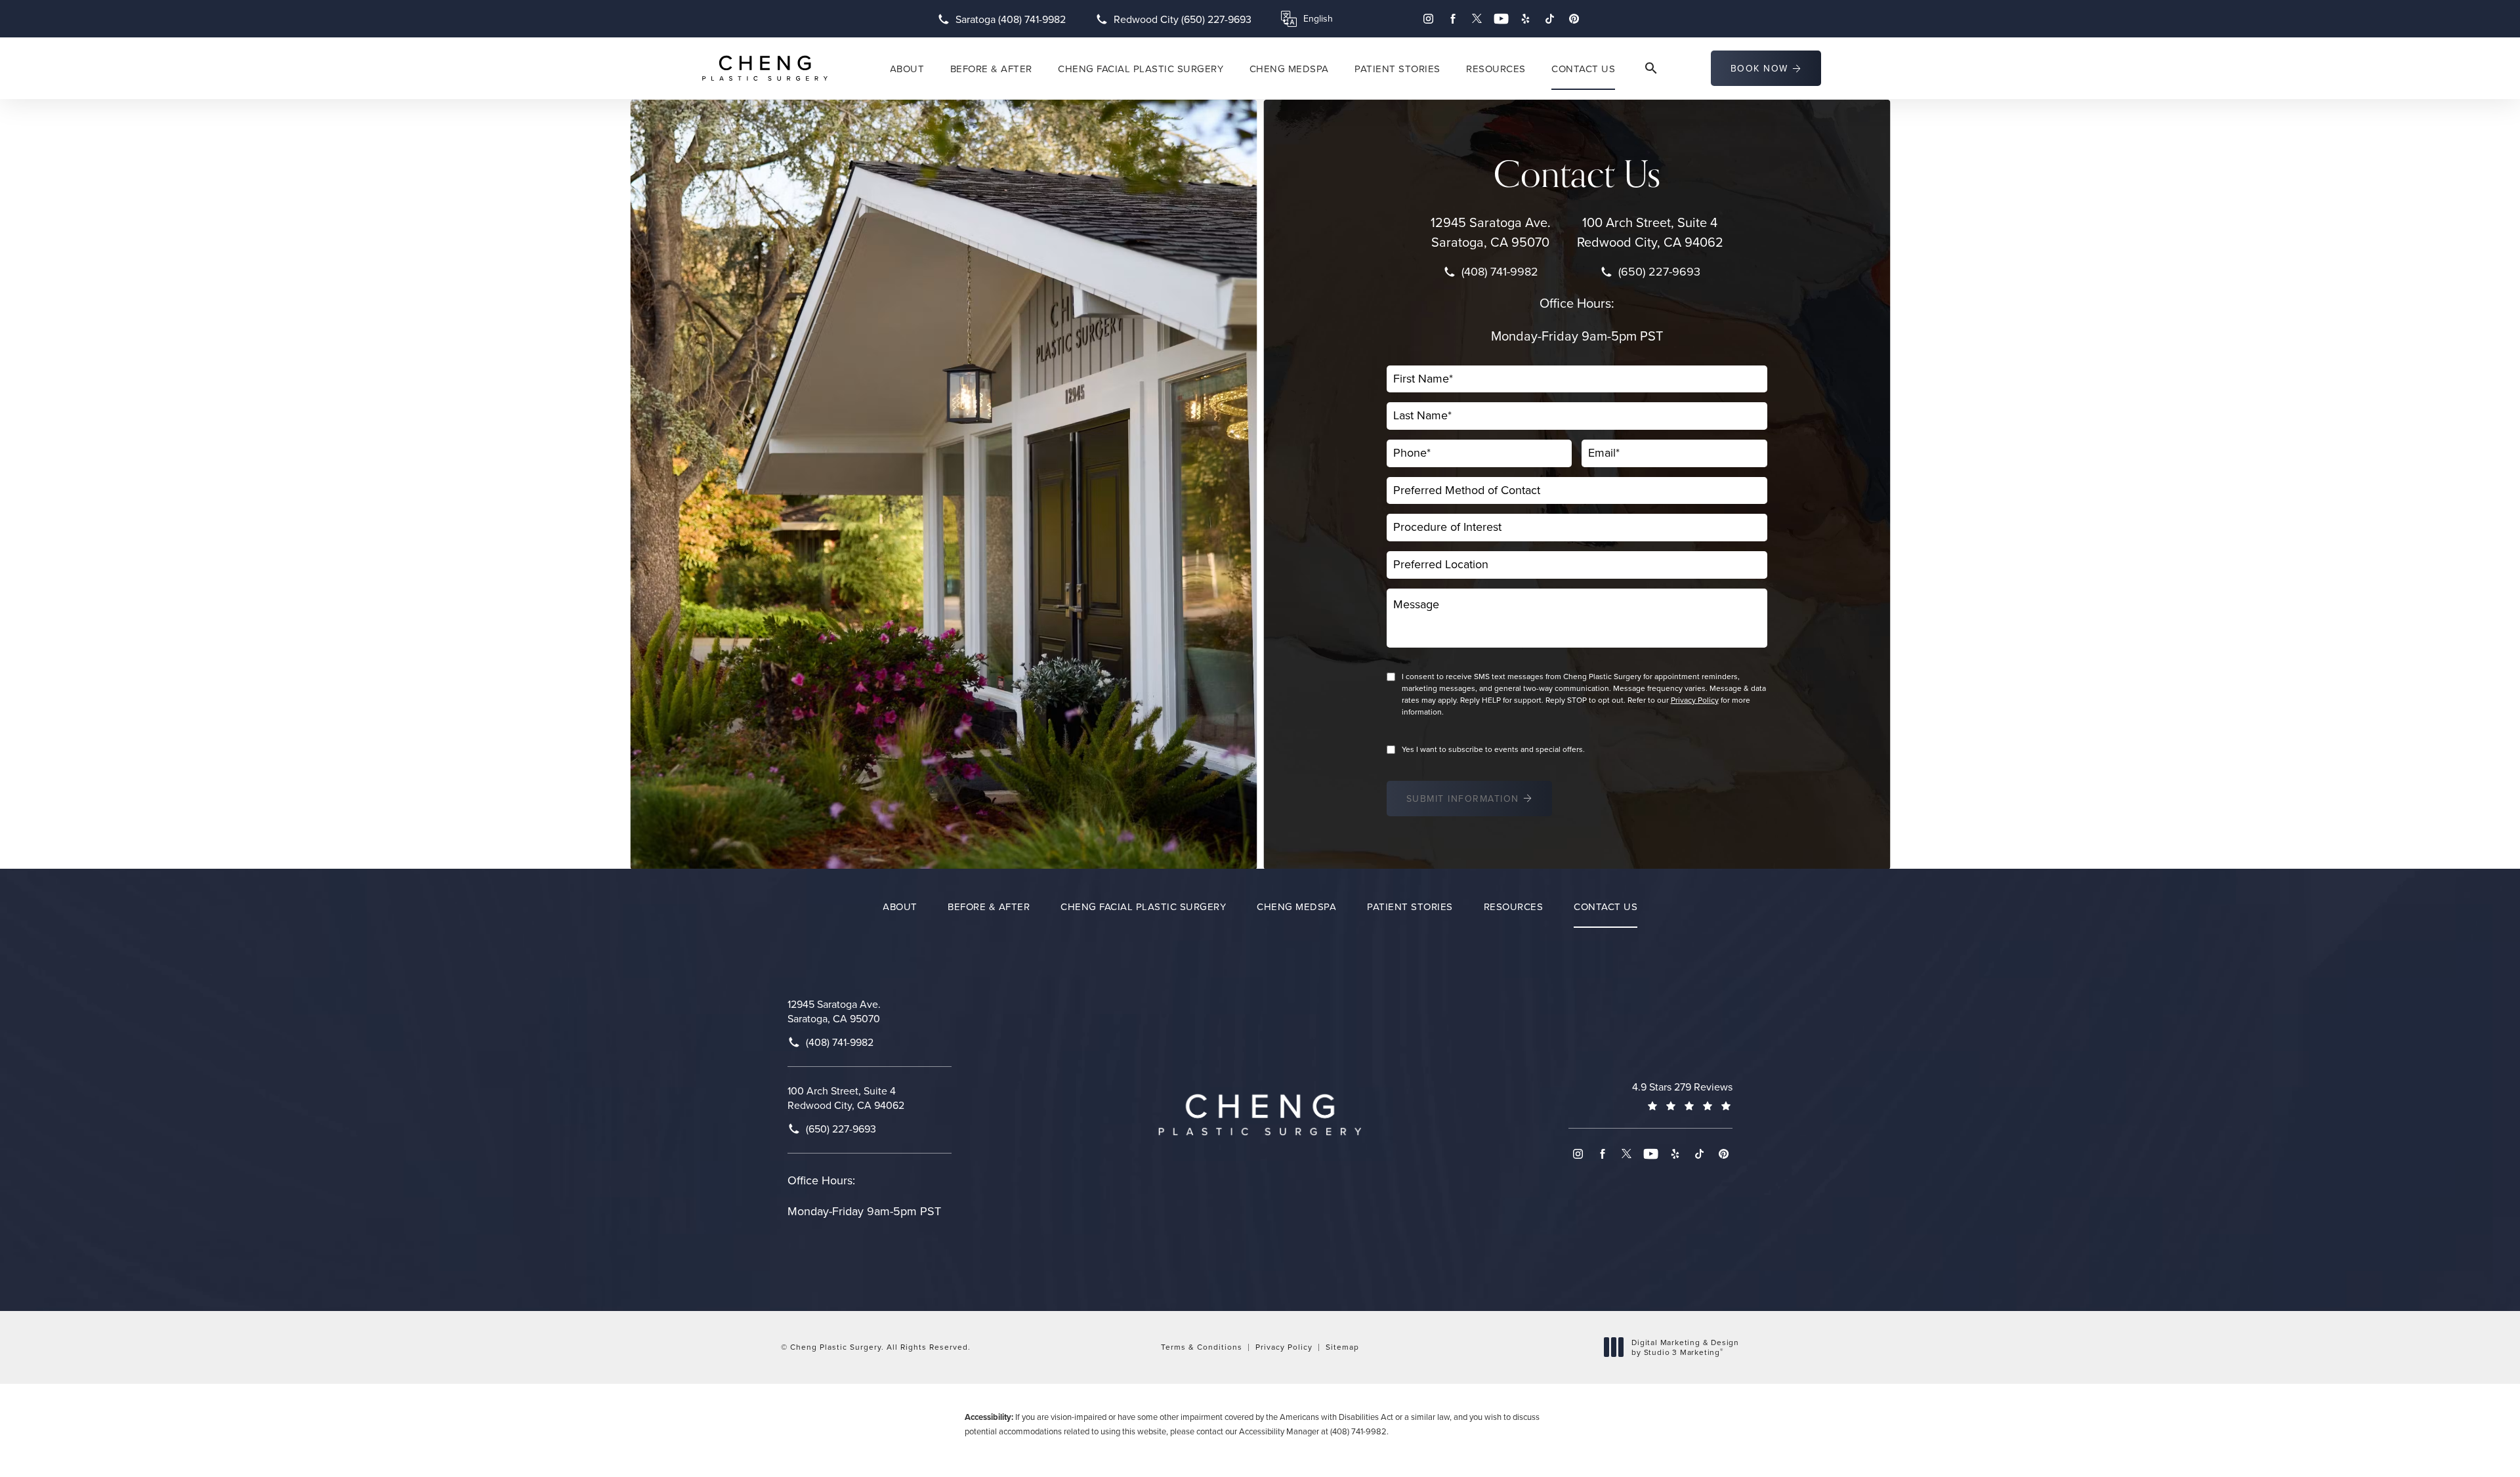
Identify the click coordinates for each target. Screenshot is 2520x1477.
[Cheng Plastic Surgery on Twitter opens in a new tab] (1477, 19)
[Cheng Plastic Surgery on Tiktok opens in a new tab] (1550, 19)
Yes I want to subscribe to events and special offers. (1493, 749)
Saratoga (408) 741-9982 (1011, 19)
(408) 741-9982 (1500, 272)
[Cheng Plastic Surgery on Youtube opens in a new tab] (1501, 19)
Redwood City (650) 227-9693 (1183, 19)
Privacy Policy (1695, 700)
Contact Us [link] (1583, 69)
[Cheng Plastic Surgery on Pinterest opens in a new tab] (1574, 19)
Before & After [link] (991, 69)
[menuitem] (1428, 19)
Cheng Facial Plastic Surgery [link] (1141, 69)
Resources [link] (1496, 69)
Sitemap (1342, 1347)
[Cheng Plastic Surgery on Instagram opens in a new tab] (1428, 19)
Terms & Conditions (1202, 1347)
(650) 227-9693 (1659, 272)
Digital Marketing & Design (1685, 1347)
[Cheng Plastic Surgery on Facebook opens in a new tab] (1453, 19)
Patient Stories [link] (1397, 69)
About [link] (907, 69)
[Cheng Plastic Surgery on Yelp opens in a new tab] (1525, 19)
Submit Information (1463, 799)
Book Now (1759, 68)
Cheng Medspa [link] (1289, 69)
